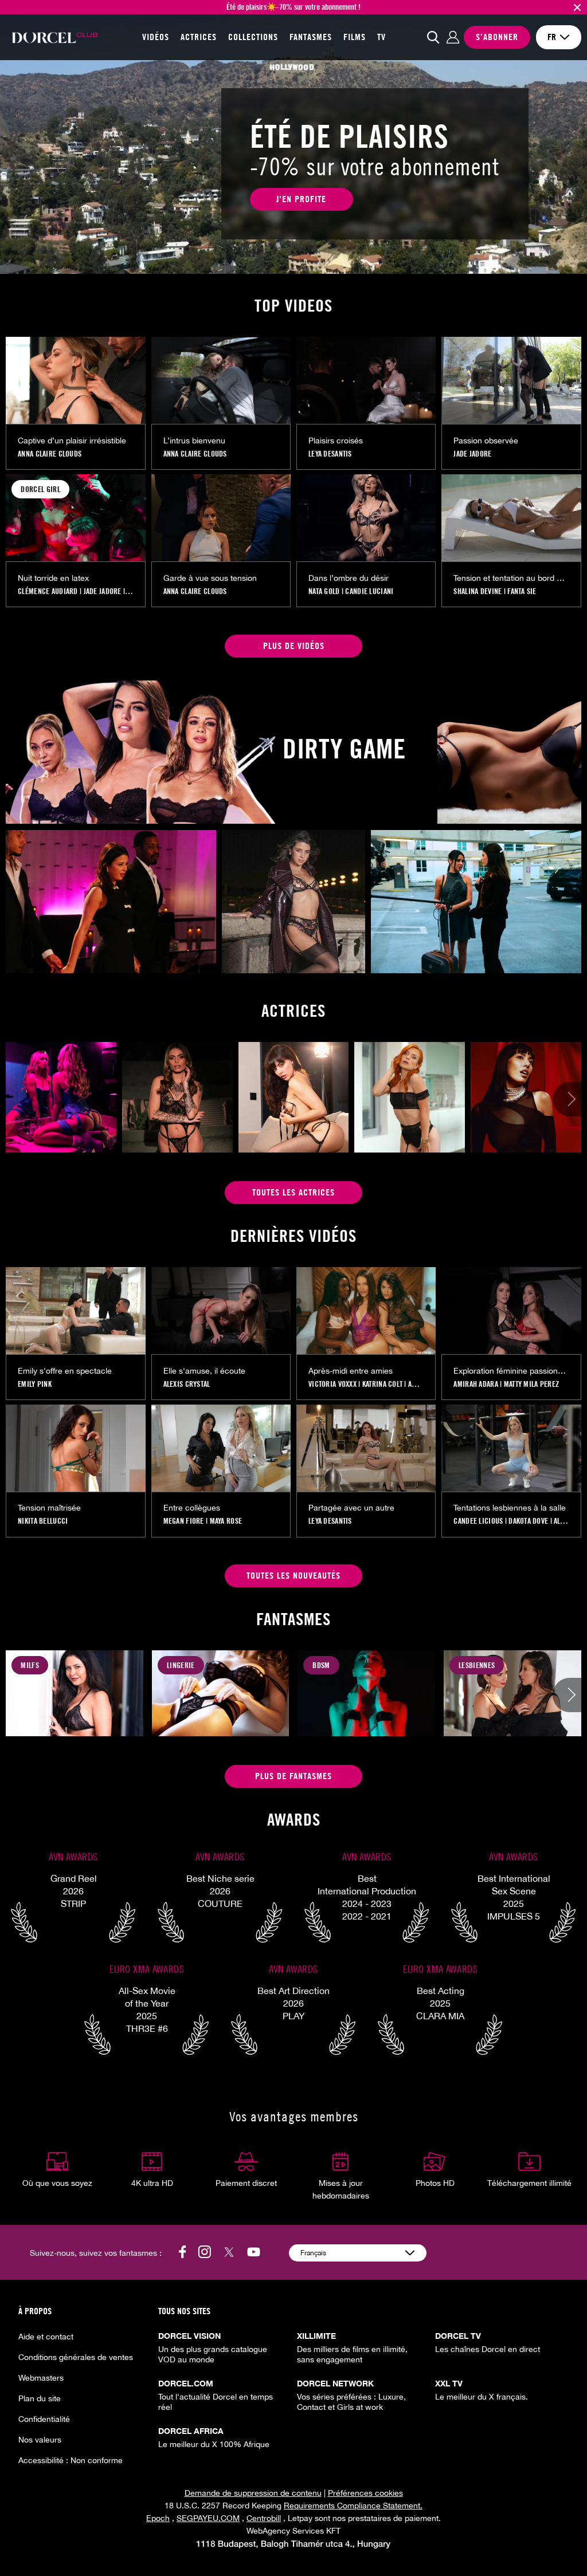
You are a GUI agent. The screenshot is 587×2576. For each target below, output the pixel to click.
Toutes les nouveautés (293, 1576)
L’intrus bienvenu (194, 441)
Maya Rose (226, 1521)
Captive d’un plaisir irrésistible (72, 441)
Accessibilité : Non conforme (71, 2460)
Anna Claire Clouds (50, 454)
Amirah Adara (476, 1384)
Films (355, 37)
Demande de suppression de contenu (253, 2493)
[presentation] (570, 1100)
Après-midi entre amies (351, 1371)
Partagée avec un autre (351, 1508)
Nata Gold (324, 591)
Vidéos (156, 37)
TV (381, 37)
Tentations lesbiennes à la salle (510, 1508)
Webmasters (41, 2378)
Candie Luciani (369, 591)
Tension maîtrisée (49, 1508)
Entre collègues (192, 1508)
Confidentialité (44, 2419)
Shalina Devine (478, 591)
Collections (253, 37)
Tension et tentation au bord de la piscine (511, 578)
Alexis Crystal (187, 1384)
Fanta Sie (522, 591)
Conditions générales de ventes (76, 2357)
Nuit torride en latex (53, 578)
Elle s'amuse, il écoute (204, 1371)
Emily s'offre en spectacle (65, 1371)
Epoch (158, 2518)
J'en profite (301, 199)
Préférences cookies (365, 2493)
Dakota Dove (528, 1521)
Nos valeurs (40, 2440)
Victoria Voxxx (332, 1384)
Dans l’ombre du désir (349, 578)
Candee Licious (478, 1521)
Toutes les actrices (293, 1192)
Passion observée (486, 441)
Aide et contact (46, 2337)
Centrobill (264, 2518)
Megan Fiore (184, 1521)
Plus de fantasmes (293, 1776)
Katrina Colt (382, 1384)
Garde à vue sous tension (210, 578)
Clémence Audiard (48, 591)
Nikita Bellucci (43, 1521)
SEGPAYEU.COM (208, 2518)
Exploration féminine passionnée (511, 1371)
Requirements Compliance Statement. (353, 2506)
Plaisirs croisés (336, 441)
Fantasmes (311, 37)
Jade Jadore (472, 454)
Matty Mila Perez (531, 1384)
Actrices (199, 37)
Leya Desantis (330, 454)
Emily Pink (35, 1384)
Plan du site (40, 2398)
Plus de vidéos (294, 646)
